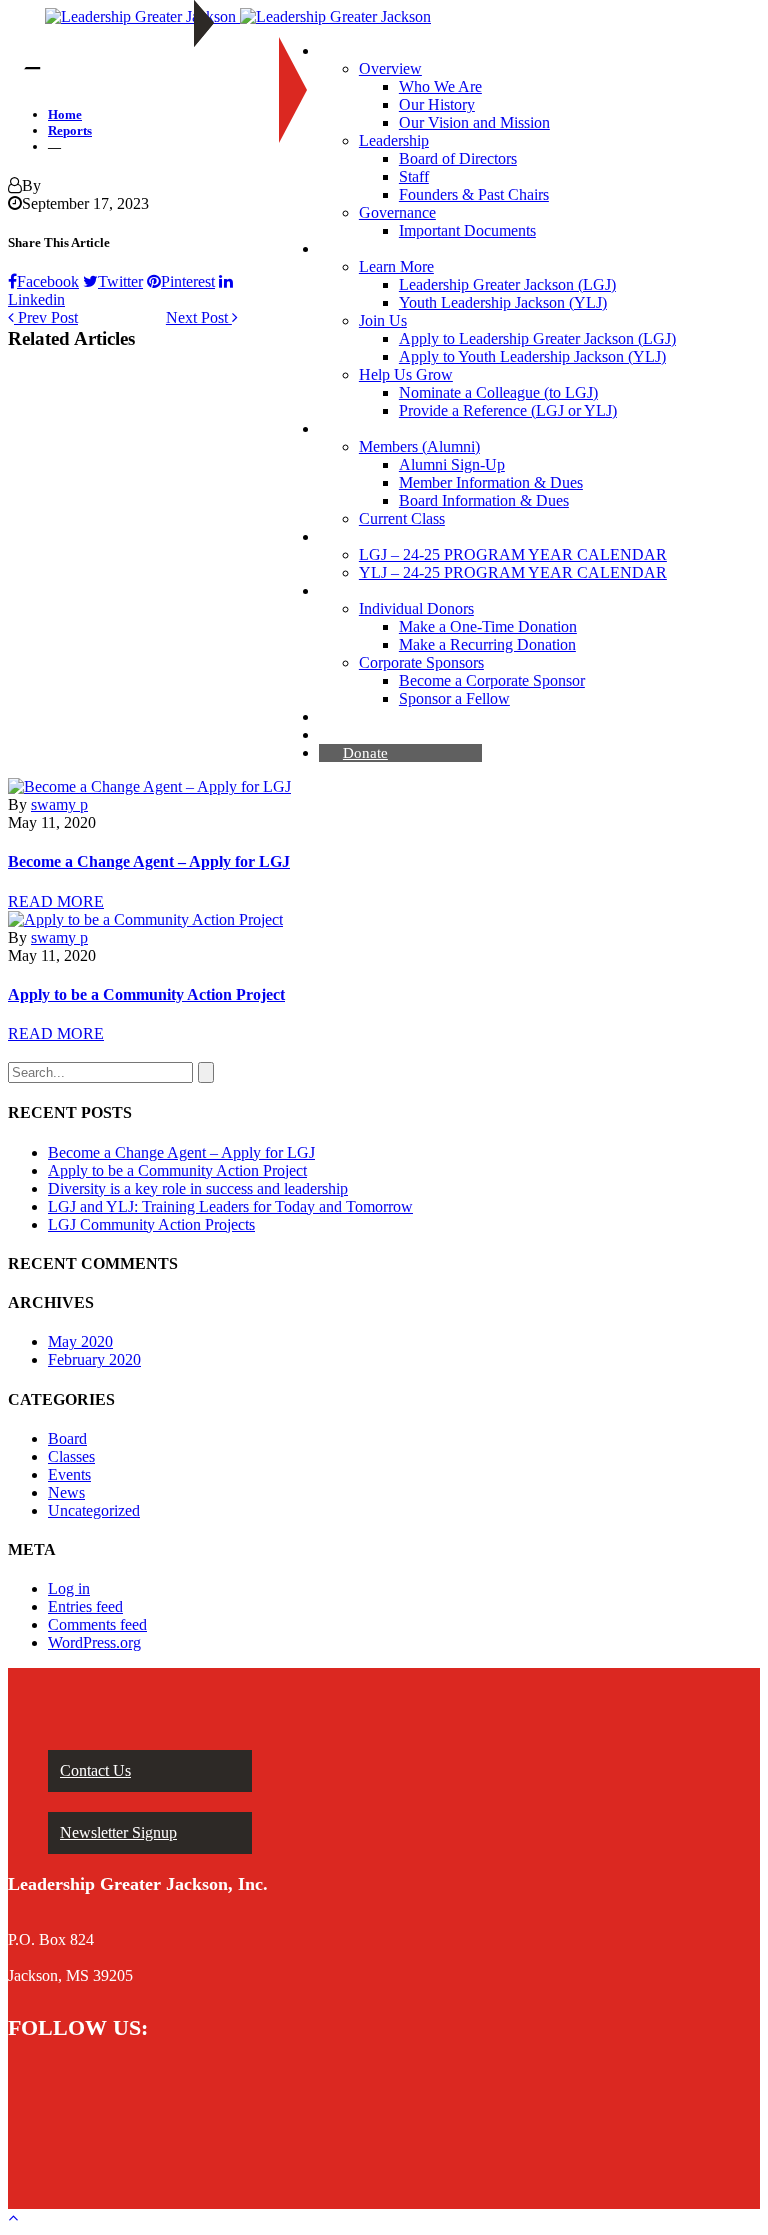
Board (67, 1438)
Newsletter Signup (118, 1832)
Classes (71, 1456)
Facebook (48, 281)
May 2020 (80, 1341)
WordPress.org (94, 1642)
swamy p (59, 804)
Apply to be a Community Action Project (146, 994)
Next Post (199, 317)
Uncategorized (94, 1510)
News (66, 1492)
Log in (69, 1588)
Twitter (120, 281)
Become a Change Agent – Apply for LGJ (149, 861)
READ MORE (56, 901)
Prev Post (46, 317)
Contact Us (95, 1770)
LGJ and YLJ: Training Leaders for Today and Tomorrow (230, 1206)
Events (69, 1474)
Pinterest (188, 281)
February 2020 (94, 1359)
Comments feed (97, 1624)
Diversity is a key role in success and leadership (198, 1188)
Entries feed (85, 1606)
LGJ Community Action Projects (151, 1224)
